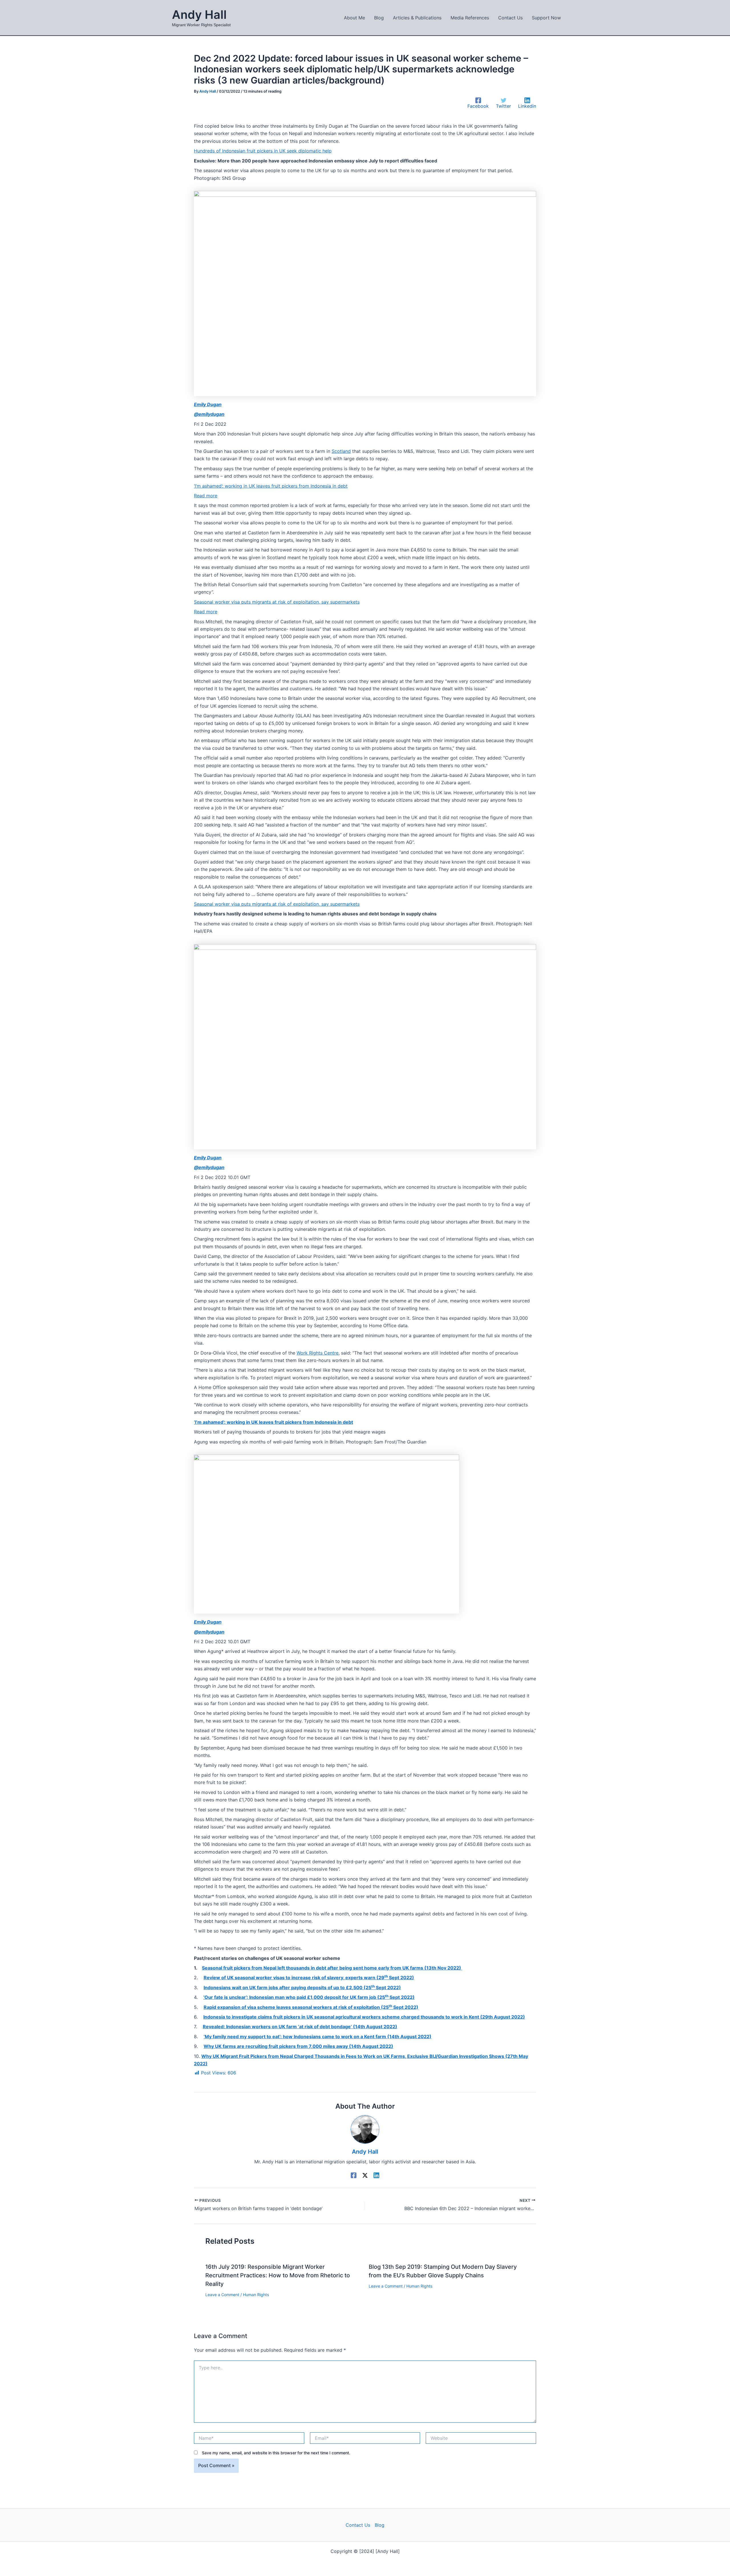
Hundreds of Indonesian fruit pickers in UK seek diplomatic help (263, 151)
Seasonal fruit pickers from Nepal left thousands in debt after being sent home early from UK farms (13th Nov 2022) (332, 1968)
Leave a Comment (222, 2295)
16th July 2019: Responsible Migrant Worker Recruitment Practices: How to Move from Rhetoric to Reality (278, 2275)
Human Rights (256, 2295)
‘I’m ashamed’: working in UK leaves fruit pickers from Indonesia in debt (271, 486)
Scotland (341, 451)
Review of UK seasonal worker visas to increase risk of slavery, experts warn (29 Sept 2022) (309, 1978)
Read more (206, 496)
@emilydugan (209, 414)
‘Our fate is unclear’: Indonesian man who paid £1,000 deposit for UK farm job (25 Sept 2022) (309, 1997)
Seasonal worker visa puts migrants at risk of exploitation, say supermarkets (277, 602)
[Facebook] (354, 2175)
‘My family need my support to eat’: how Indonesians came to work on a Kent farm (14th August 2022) (318, 2037)
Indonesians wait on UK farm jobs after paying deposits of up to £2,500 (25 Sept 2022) (302, 1988)
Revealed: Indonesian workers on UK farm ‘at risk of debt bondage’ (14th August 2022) (300, 2027)
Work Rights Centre (318, 1353)
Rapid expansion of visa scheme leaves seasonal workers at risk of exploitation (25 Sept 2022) (311, 2007)
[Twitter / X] (365, 2175)
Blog (380, 2525)
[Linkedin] (376, 2175)
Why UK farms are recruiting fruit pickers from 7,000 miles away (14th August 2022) (298, 2046)
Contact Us (358, 2525)
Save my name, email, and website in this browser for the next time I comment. (276, 2453)
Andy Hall (199, 15)
